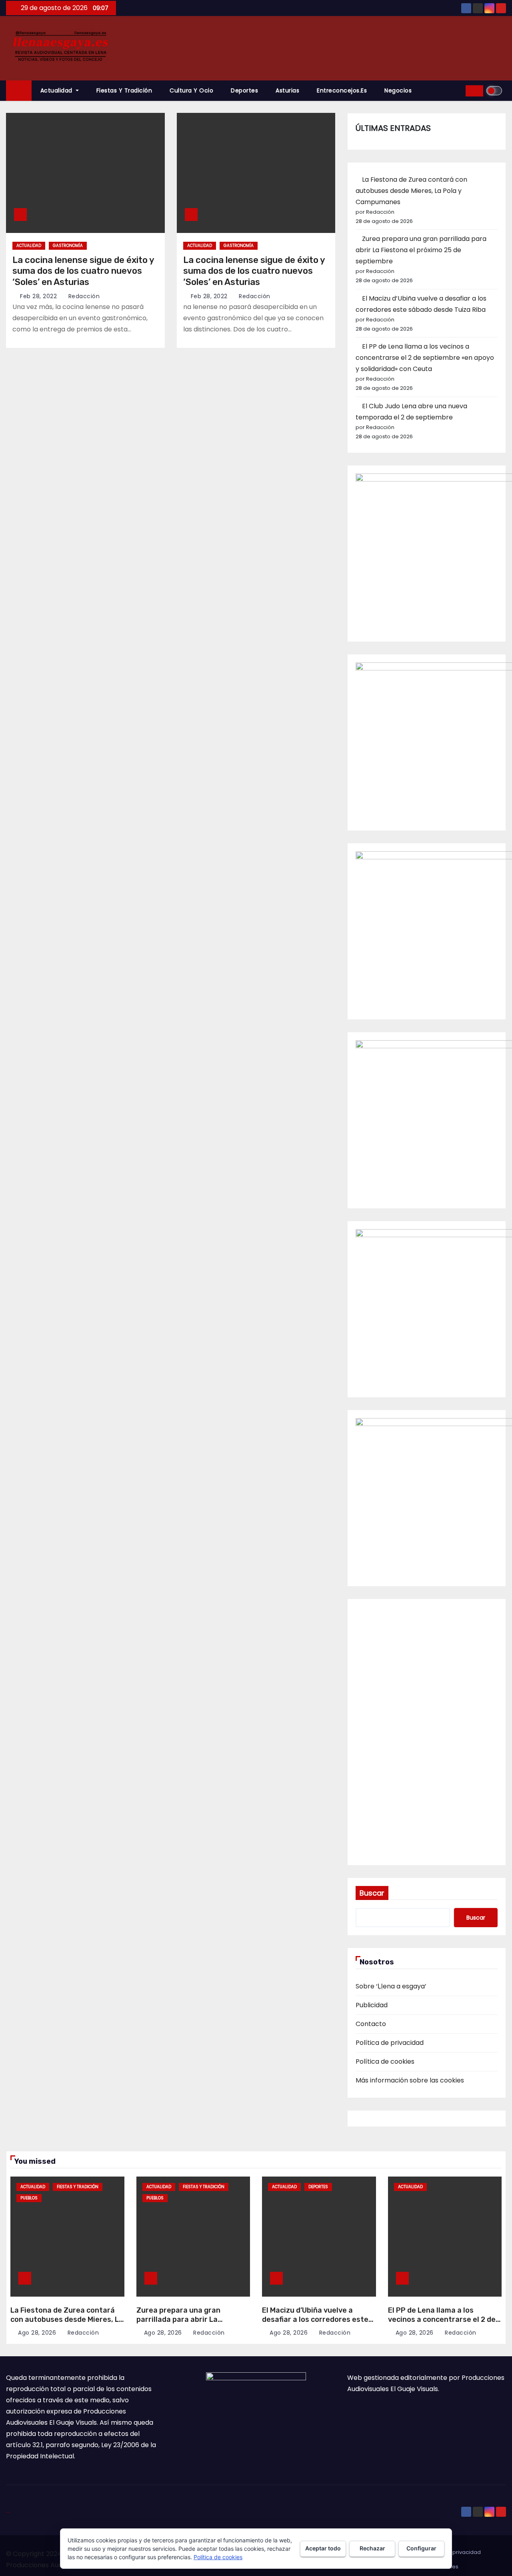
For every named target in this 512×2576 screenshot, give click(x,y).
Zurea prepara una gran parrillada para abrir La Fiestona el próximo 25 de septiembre (421, 250)
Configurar (421, 2548)
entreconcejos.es (342, 90)
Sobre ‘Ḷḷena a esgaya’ (391, 1986)
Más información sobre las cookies (410, 2080)
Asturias (287, 90)
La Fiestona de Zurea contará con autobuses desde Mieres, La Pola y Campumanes (411, 191)
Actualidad (57, 90)
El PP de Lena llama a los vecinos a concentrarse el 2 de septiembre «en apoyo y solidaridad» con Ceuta (425, 358)
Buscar (372, 1893)
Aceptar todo (323, 2548)
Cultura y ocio (191, 90)
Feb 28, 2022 (38, 296)
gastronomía (68, 246)
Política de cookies (385, 2061)
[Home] (19, 91)
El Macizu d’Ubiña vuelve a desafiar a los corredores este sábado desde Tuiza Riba (315, 2319)
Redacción (83, 296)
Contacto (371, 2024)
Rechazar (372, 2548)
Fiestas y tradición (124, 90)
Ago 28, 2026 (37, 2333)
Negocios (398, 90)
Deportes (244, 90)
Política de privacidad (390, 2043)
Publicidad (372, 2005)
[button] (457, 91)
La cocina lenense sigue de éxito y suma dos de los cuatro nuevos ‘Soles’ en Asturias (83, 271)
